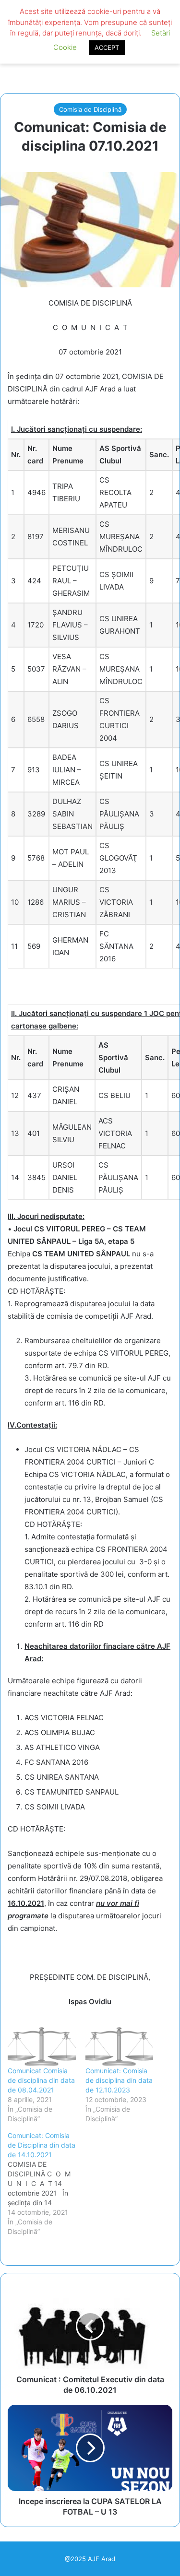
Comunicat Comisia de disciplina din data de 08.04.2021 (41, 2080)
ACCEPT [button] (107, 47)
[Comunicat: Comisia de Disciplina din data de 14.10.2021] (47, 2184)
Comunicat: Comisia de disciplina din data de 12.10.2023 (119, 2080)
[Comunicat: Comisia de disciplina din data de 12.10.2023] (120, 2047)
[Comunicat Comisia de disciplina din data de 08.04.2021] (42, 2047)
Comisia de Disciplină (90, 109)
